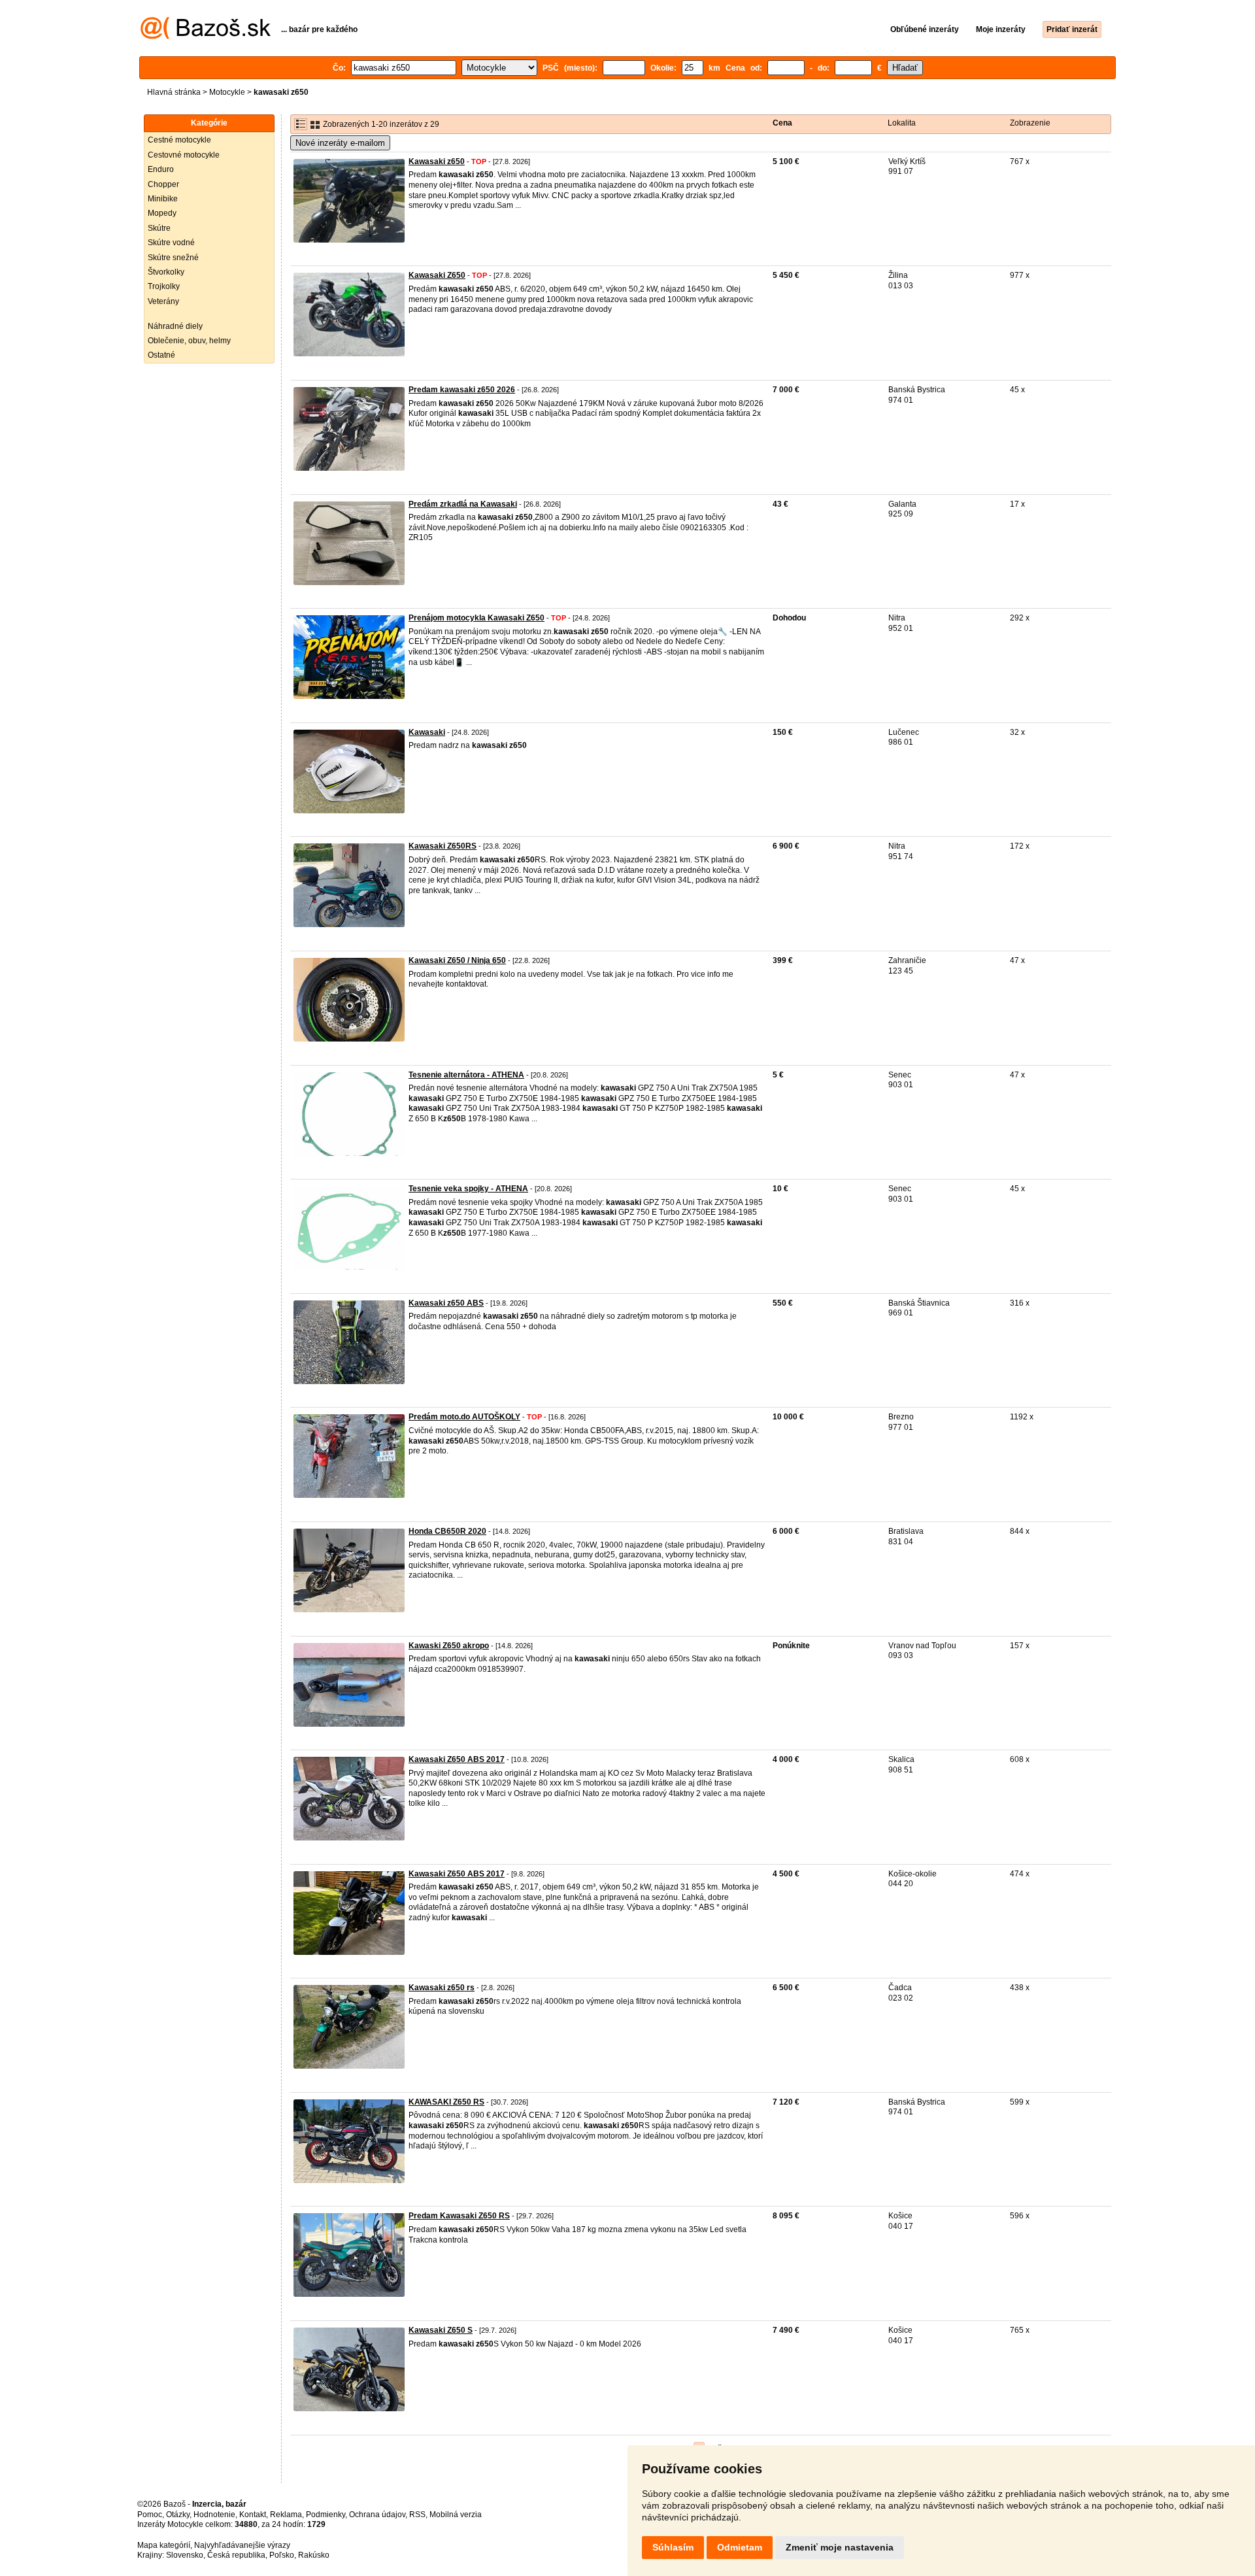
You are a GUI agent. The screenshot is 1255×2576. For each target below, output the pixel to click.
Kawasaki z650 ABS (446, 1303)
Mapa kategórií (164, 2545)
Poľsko (282, 2555)
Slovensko (185, 2555)
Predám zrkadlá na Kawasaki (463, 504)
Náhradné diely (175, 326)
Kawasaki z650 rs (442, 1988)
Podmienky (326, 2515)
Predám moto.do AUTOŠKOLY (464, 1417)
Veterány (163, 301)
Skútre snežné (173, 258)
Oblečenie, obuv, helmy (189, 341)
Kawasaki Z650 (437, 275)
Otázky (178, 2515)
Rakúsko (314, 2555)
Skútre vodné (171, 243)
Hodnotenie (214, 2515)
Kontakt (253, 2515)
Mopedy (162, 213)
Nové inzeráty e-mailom (340, 143)
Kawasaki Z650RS (443, 846)
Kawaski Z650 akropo (449, 1646)
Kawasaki (427, 732)
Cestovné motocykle (184, 155)
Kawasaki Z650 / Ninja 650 (457, 960)
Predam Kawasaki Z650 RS (459, 2216)
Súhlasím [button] (673, 2547)
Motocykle (227, 92)
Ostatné (161, 355)
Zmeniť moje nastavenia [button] (840, 2547)
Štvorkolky (166, 272)
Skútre (159, 228)
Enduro (161, 169)
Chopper (163, 184)
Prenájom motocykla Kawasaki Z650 (477, 618)
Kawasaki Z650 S (441, 2330)
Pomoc (150, 2515)
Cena (782, 123)
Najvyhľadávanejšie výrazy (242, 2545)
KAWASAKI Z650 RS (446, 2102)
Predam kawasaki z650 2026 (462, 390)
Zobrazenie (1030, 123)
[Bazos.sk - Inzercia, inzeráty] (206, 37)
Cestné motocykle (179, 140)
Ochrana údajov (377, 2515)
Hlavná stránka (174, 92)
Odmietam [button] (740, 2547)
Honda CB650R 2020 (447, 1531)
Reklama (286, 2515)
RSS (417, 2515)
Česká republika (236, 2555)
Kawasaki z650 (437, 161)
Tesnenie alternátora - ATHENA (466, 1075)
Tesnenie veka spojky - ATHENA (468, 1189)
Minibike (163, 199)
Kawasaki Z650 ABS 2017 (457, 1759)
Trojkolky (164, 286)
